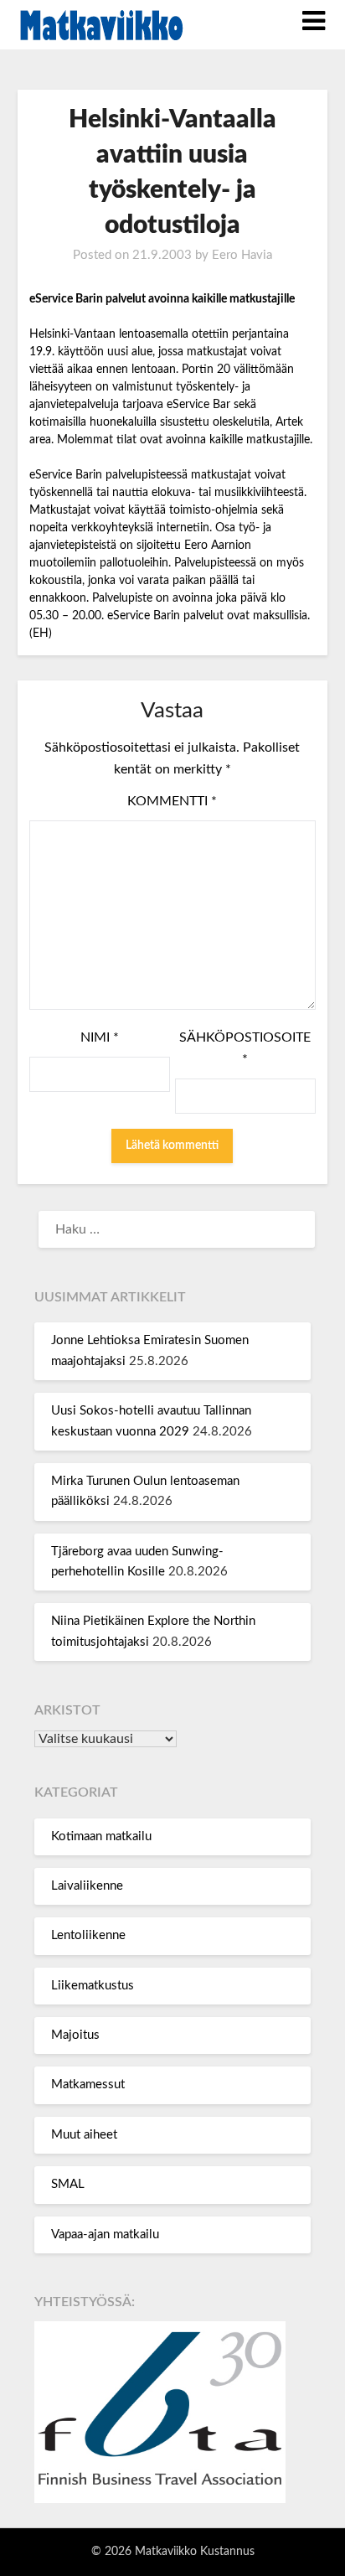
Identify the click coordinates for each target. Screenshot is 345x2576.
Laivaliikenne (87, 1886)
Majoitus (75, 2035)
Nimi (100, 1037)
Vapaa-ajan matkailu (105, 2235)
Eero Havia (242, 255)
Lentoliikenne (88, 1935)
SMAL (68, 2184)
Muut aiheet (84, 2135)
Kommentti (172, 801)
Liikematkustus (93, 1986)
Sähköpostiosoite (245, 1048)
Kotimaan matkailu (101, 1836)
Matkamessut (88, 2085)
